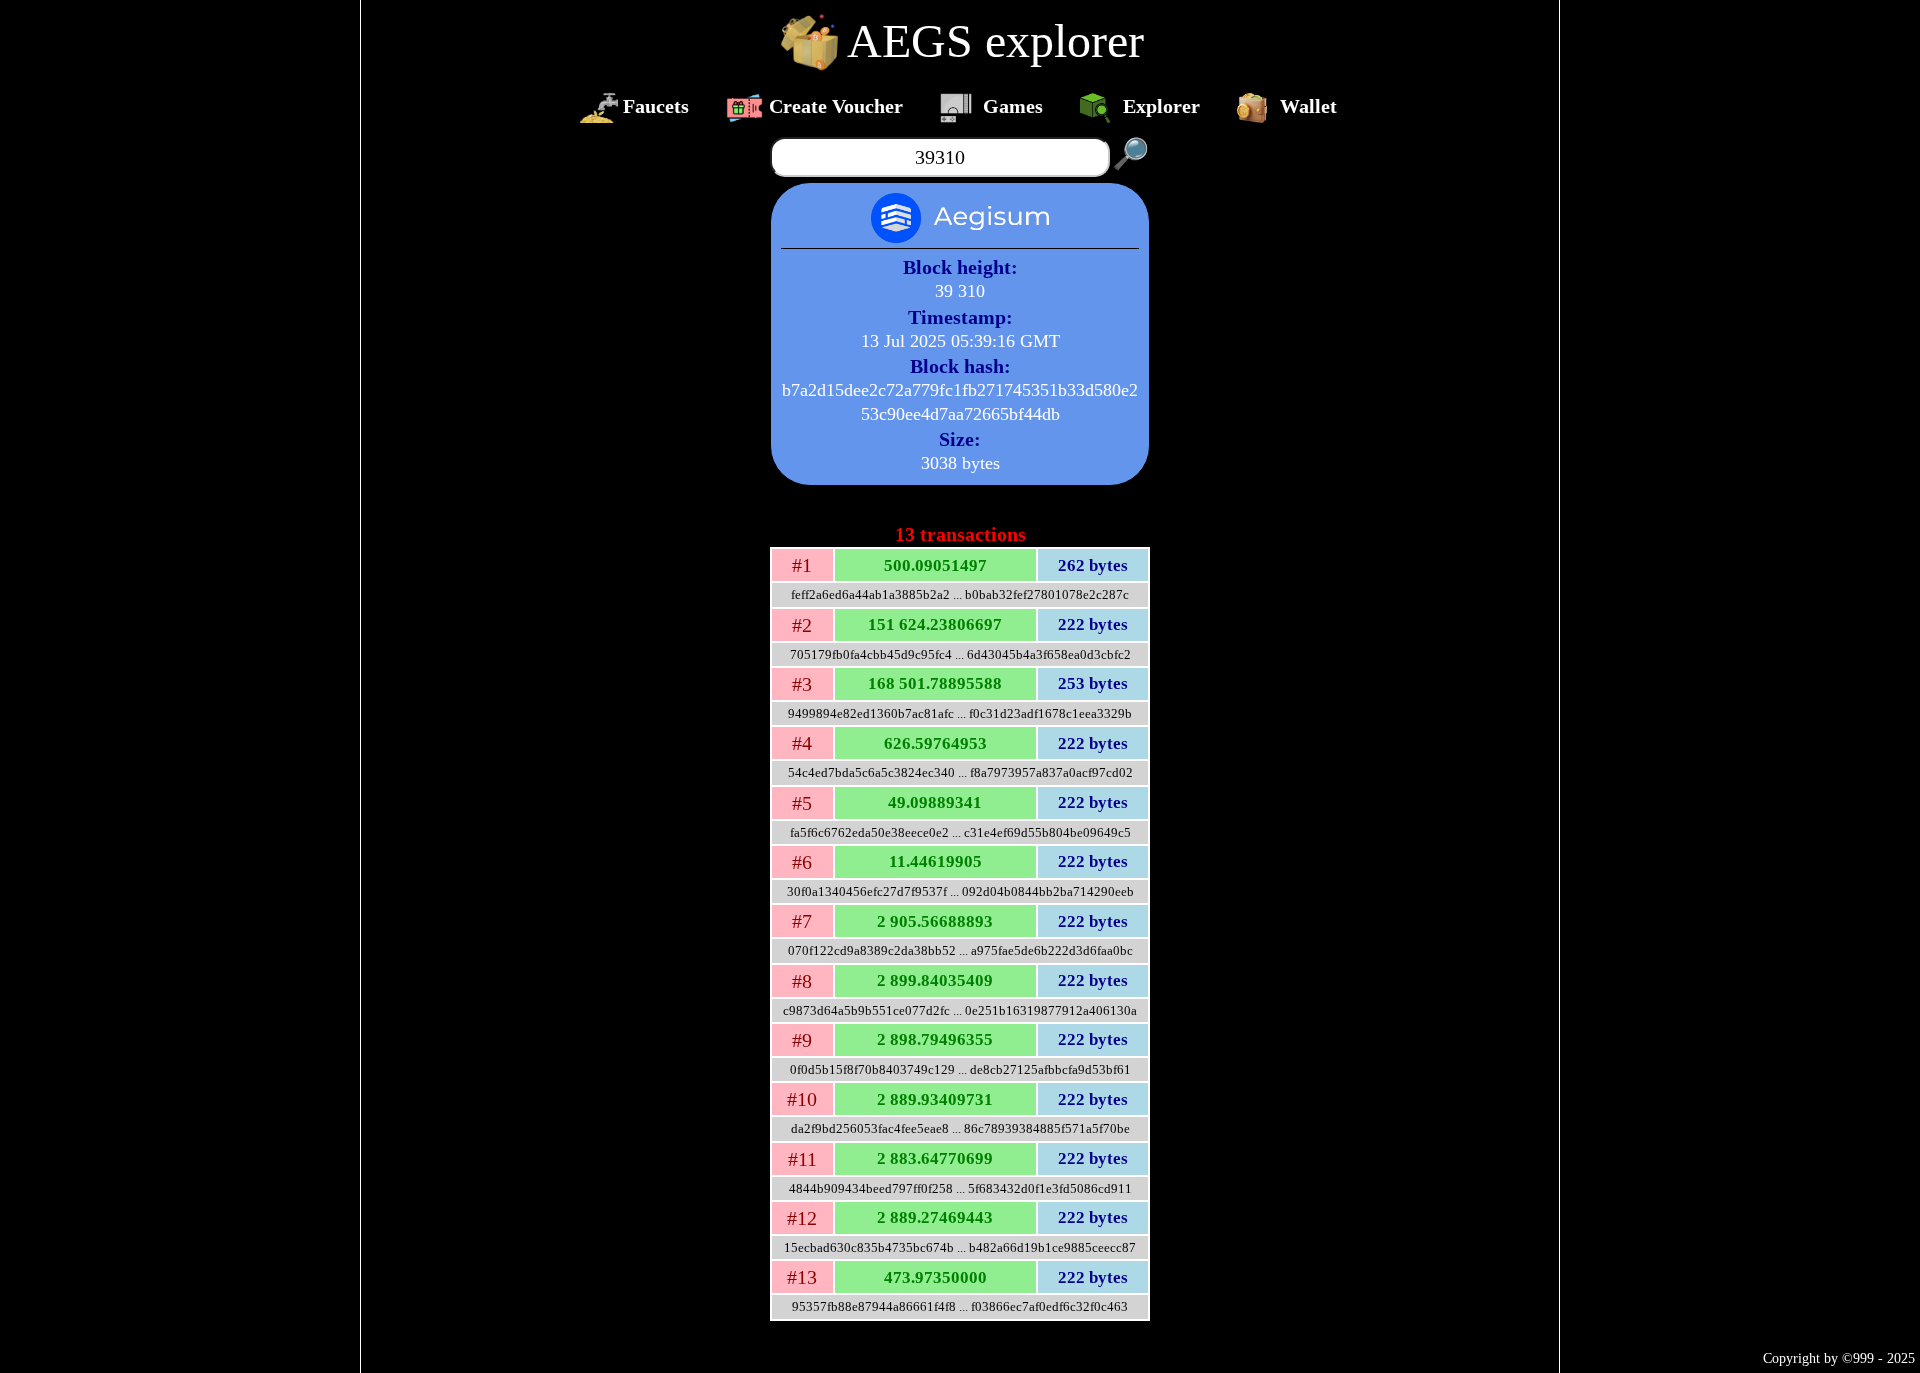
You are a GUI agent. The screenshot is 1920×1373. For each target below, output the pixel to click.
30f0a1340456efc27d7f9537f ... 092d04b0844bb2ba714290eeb (960, 891)
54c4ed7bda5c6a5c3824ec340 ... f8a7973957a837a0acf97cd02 (960, 772)
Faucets (656, 106)
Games (1013, 106)
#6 (802, 862)
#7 (802, 921)
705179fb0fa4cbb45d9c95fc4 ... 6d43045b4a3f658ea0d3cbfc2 (960, 654)
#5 (802, 803)
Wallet (1308, 106)
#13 (802, 1277)
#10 (802, 1099)
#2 (802, 625)
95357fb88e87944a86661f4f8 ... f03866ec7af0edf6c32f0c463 (960, 1306)
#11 (802, 1159)
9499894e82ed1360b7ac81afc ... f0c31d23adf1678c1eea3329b (960, 713)
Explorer (1161, 106)
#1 (802, 565)
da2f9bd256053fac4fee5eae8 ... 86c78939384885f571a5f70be (960, 1128)
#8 (802, 981)
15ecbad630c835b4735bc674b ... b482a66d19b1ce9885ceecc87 (960, 1247)
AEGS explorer (995, 40)
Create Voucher (836, 106)
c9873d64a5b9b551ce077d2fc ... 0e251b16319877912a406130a (960, 1010)
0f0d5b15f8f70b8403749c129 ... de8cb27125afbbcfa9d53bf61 (960, 1069)
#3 (802, 684)
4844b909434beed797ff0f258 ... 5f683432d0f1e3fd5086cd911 (960, 1188)
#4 (802, 743)
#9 (802, 1040)
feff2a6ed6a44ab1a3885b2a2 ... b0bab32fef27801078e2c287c (960, 594)
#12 (802, 1218)
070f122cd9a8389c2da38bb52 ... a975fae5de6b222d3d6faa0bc (960, 950)
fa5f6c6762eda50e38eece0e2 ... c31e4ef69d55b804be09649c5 (960, 832)
